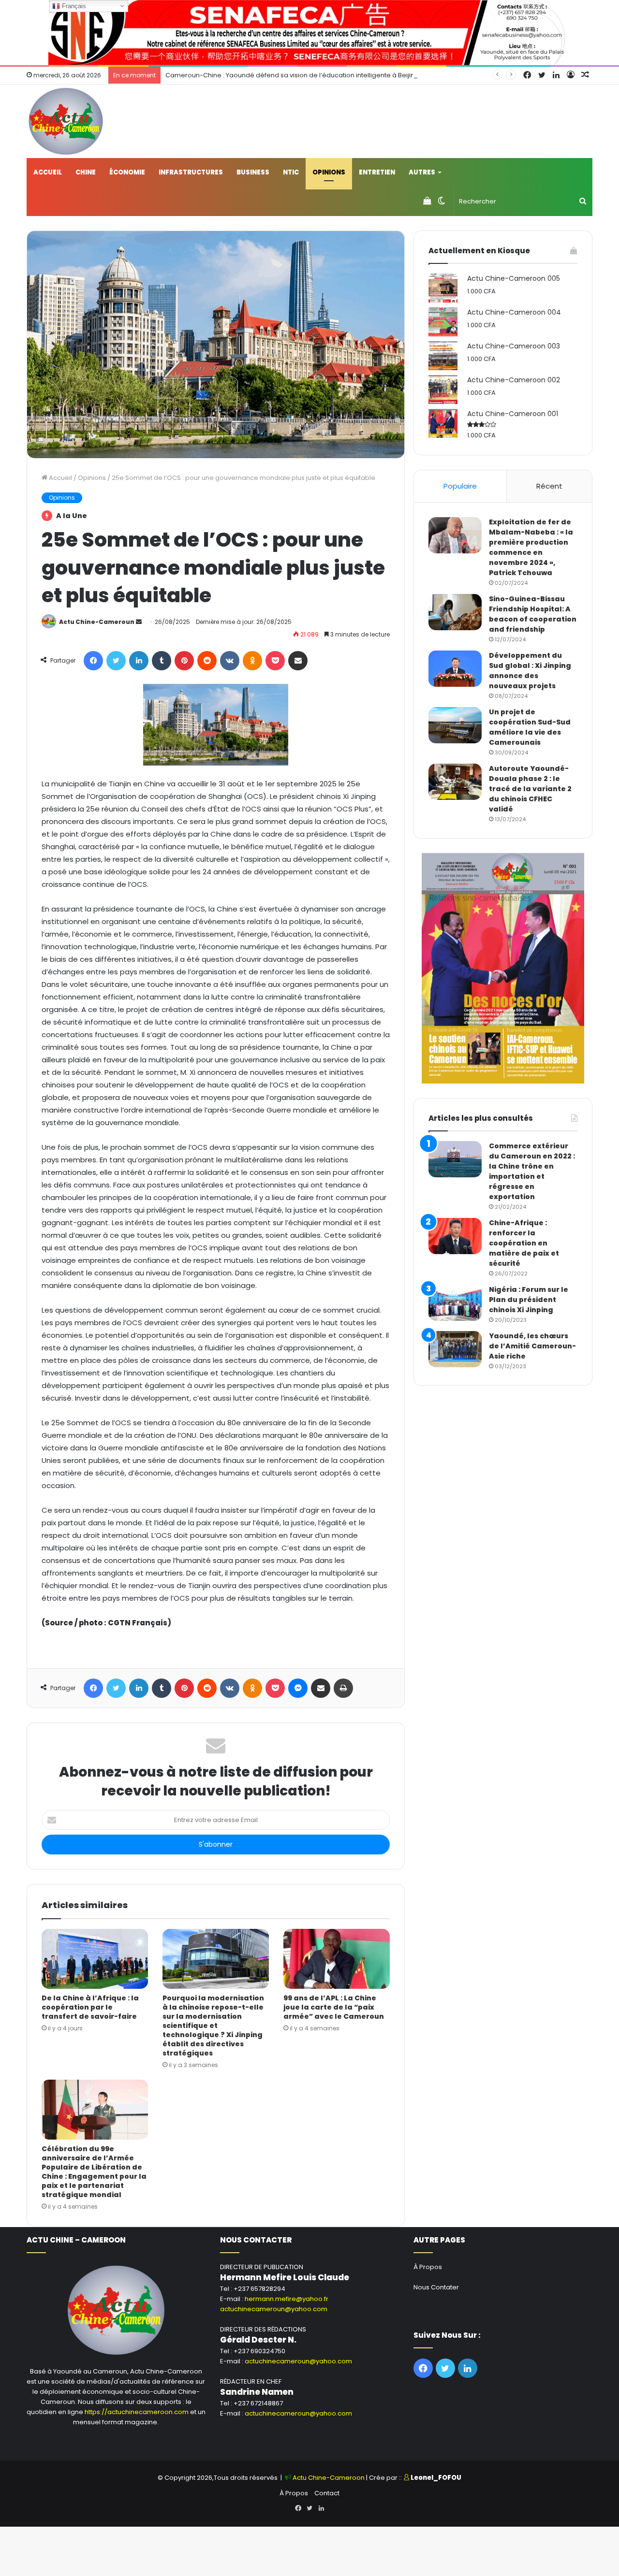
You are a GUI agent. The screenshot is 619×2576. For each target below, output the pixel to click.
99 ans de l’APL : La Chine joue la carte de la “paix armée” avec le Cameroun (334, 2007)
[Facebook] (93, 661)
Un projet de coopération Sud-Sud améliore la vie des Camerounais (530, 727)
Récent (549, 486)
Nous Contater (436, 2287)
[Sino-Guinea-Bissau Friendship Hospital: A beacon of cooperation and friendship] (455, 612)
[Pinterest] (184, 661)
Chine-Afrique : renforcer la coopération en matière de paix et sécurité (524, 1243)
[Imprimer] (343, 1688)
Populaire (460, 486)
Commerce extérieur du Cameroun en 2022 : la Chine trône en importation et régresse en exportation (532, 1171)
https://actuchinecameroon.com (137, 2412)
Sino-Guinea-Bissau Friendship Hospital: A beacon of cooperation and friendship (533, 614)
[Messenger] (298, 1688)
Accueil (48, 172)
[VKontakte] (230, 661)
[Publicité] (309, 32)
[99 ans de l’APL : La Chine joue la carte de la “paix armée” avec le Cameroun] (337, 1959)
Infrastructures (191, 172)
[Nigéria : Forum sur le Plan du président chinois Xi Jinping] (455, 1303)
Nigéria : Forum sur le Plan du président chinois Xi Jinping (529, 1300)
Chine (86, 172)
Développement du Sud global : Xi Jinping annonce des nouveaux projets (530, 671)
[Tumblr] (162, 661)
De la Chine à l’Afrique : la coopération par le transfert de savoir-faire (90, 2007)
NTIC (291, 172)
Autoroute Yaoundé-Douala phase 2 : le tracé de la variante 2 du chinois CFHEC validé (530, 789)
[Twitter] (116, 661)
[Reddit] (207, 661)
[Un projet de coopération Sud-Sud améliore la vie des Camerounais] (455, 725)
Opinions (329, 172)
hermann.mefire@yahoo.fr (287, 2299)
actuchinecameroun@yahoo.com (274, 2309)
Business (253, 172)
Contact (327, 2493)
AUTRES (422, 172)
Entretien (377, 172)
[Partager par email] (298, 661)
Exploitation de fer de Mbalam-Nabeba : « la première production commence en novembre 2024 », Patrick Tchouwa (531, 547)
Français (73, 6)
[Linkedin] (139, 661)
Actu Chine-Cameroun (97, 622)
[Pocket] (275, 661)
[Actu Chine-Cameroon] (66, 121)
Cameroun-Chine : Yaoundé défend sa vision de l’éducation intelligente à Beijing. (293, 75)
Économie (127, 172)
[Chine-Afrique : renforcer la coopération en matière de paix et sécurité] (455, 1236)
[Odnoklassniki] (252, 661)
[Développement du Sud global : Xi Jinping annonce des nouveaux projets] (455, 669)
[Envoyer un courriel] (139, 622)
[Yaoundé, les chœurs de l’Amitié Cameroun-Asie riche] (455, 1349)
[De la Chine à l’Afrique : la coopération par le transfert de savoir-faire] (95, 1959)
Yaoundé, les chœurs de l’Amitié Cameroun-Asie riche (532, 1346)
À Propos (428, 2267)
